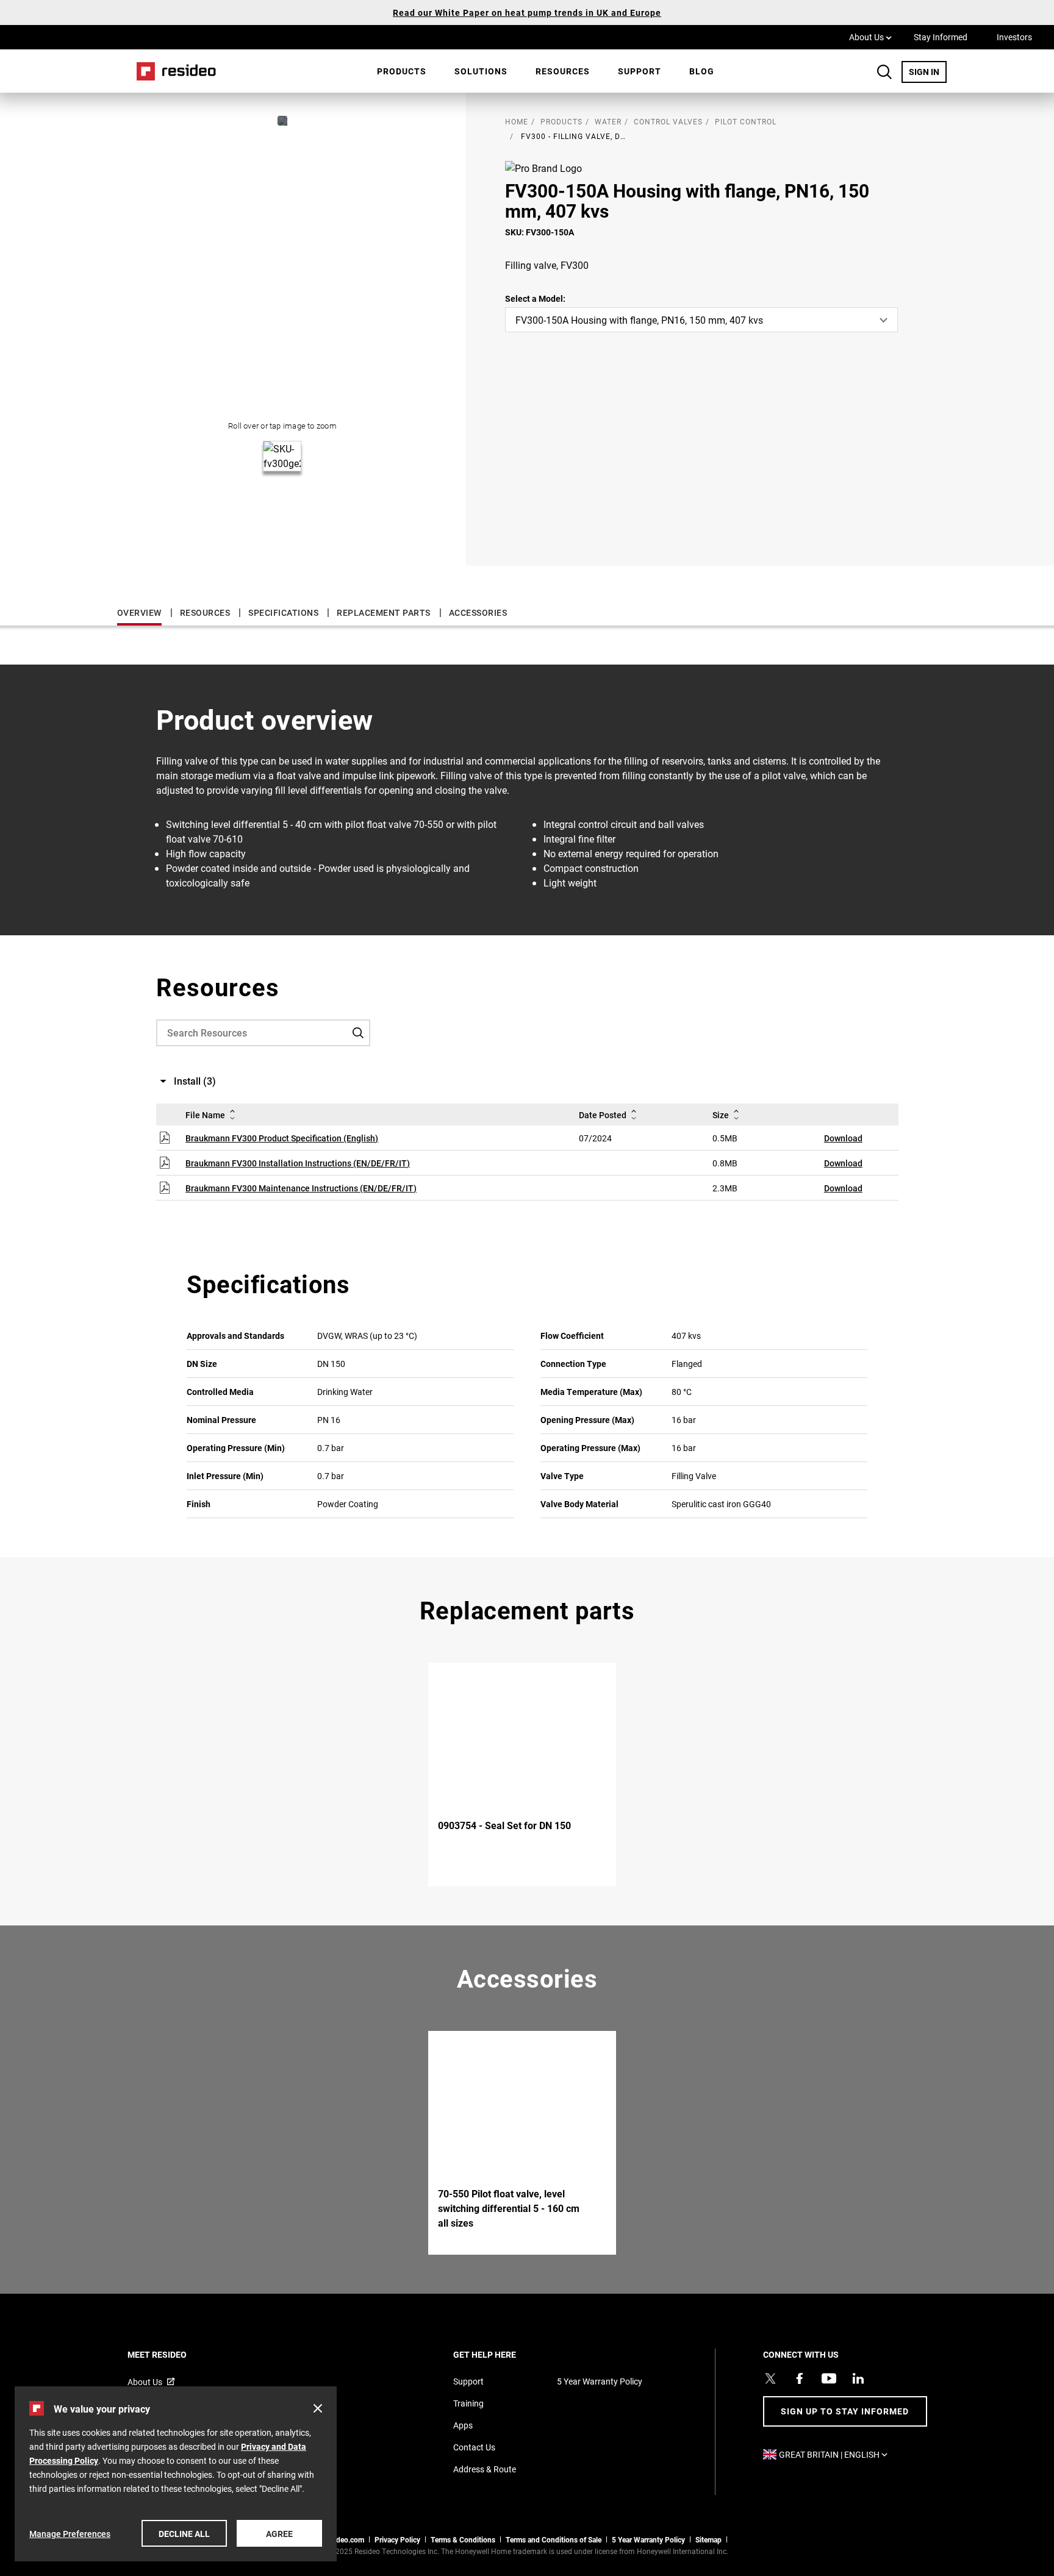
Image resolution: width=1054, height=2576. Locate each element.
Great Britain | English (836, 2454)
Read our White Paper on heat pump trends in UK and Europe (527, 12)
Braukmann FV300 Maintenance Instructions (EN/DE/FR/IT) (301, 1188)
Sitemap (708, 2539)
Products (402, 71)
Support (640, 71)
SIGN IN (928, 71)
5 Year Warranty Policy (600, 2381)
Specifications (283, 612)
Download (843, 1138)
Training (468, 2403)
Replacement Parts (384, 612)
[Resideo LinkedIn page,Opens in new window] (858, 2378)
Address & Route (485, 2469)
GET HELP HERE (501, 2354)
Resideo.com (343, 2539)
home (517, 121)
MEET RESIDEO (174, 2354)
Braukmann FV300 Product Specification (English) (282, 1138)
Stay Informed (941, 37)
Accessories (478, 612)
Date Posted (603, 1115)
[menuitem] (402, 71)
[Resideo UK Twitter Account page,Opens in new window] (770, 2378)
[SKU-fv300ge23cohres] (282, 121)
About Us (870, 37)
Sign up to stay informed (845, 2411)
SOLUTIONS (481, 71)
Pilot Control (746, 121)
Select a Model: (535, 298)
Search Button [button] (884, 72)
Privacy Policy (397, 2539)
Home (172, 71)
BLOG (702, 71)
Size (721, 1115)
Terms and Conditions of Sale (554, 2539)
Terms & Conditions (463, 2539)
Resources (563, 71)
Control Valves (668, 121)
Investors (1014, 37)
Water (608, 121)
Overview (139, 612)
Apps (463, 2425)
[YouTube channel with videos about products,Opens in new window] (829, 2378)
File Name (205, 1115)
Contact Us (474, 2447)
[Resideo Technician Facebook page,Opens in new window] (800, 2378)
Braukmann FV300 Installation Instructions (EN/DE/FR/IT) (298, 1163)
